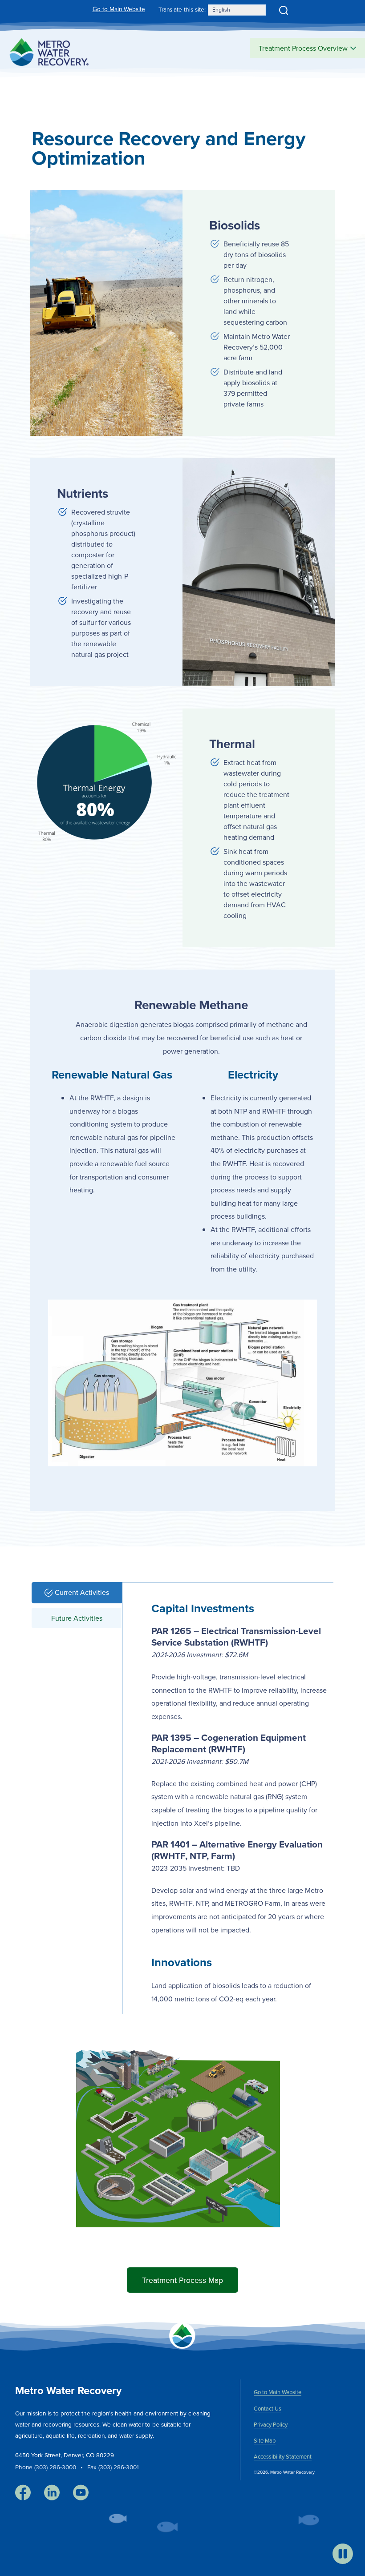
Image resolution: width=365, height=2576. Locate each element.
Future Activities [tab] (77, 1618)
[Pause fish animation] (343, 2554)
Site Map (265, 2440)
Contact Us (268, 2408)
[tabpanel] (233, 1794)
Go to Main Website (119, 9)
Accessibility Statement (283, 2456)
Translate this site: (182, 9)
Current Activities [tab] (82, 1592)
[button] (284, 10)
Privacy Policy (271, 2424)
